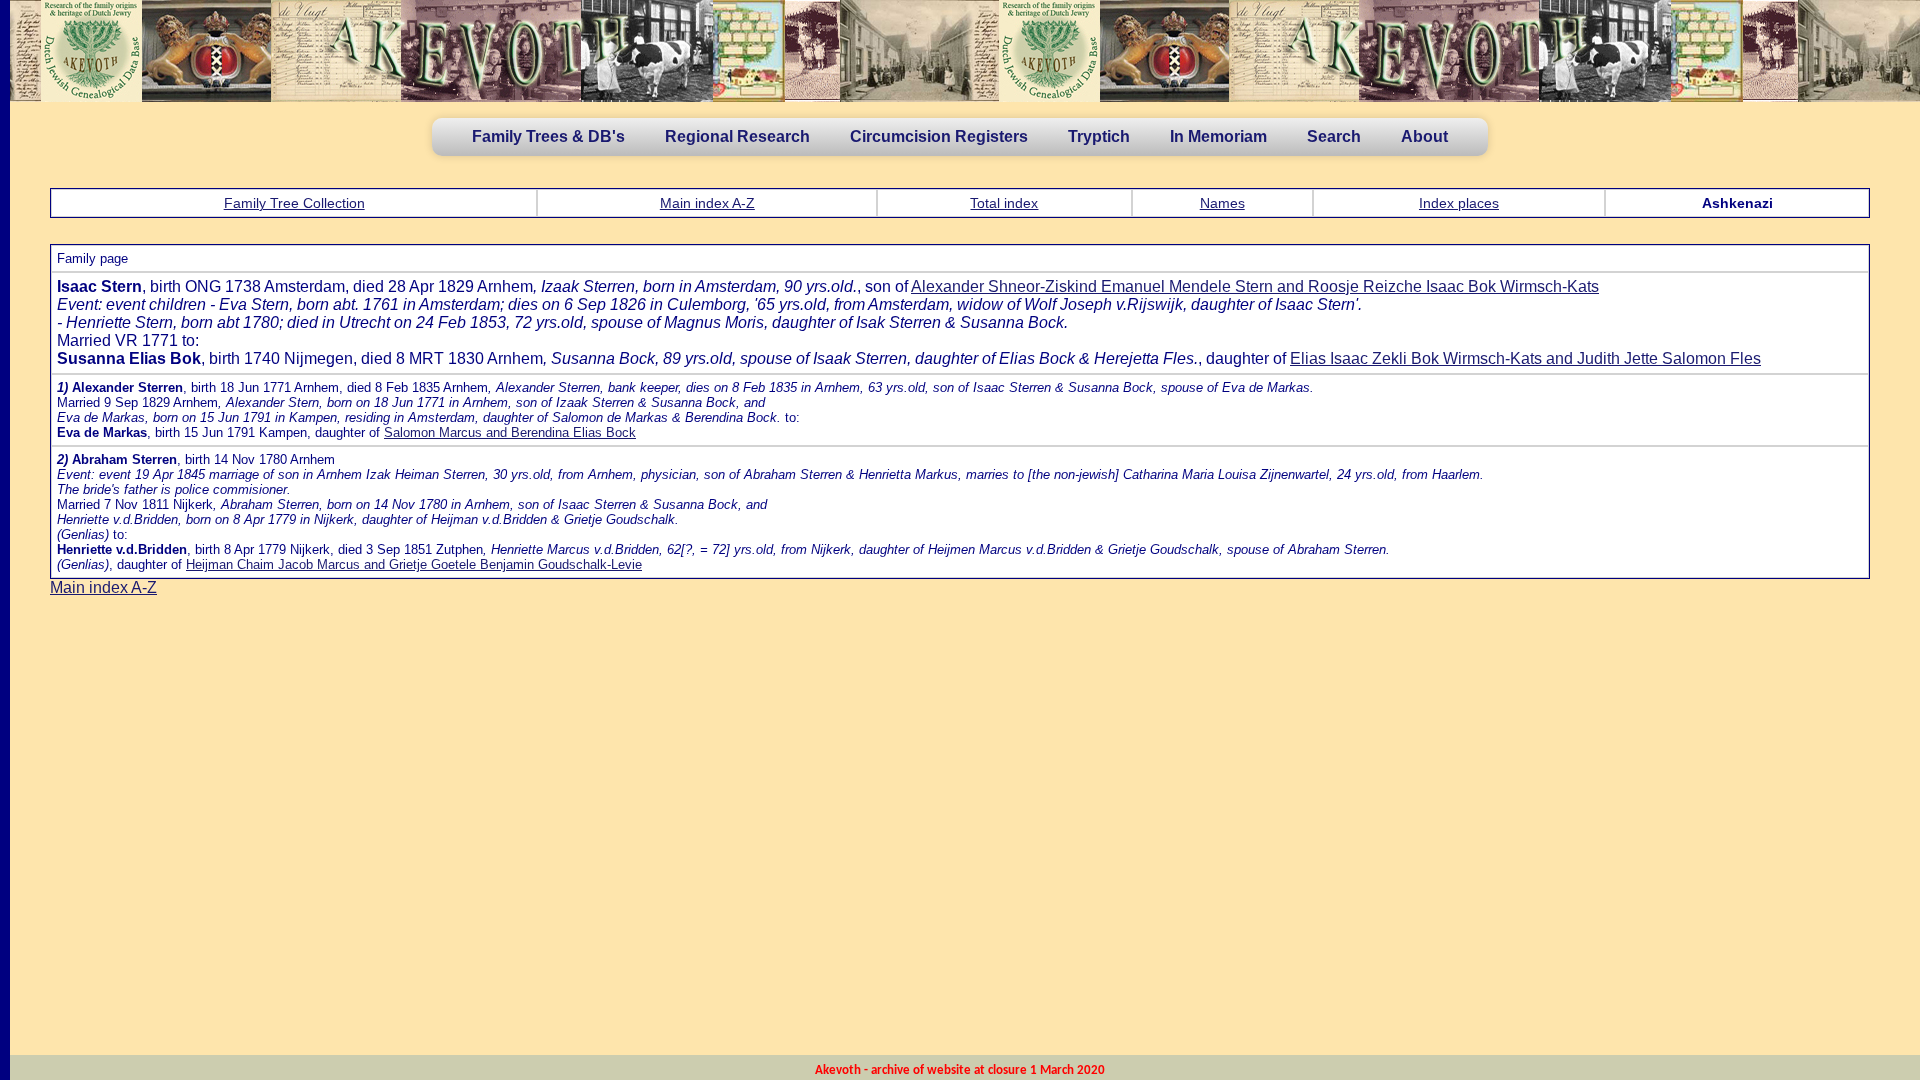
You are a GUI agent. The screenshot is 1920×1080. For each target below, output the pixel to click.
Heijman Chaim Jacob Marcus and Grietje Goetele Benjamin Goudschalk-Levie (414, 564)
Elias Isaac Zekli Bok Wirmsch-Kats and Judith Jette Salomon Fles (1525, 358)
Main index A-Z (707, 203)
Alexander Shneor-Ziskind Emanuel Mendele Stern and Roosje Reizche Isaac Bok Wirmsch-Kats (1255, 286)
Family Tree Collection (294, 203)
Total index (1004, 203)
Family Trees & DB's (548, 136)
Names (1222, 203)
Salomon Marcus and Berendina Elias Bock (510, 432)
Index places (1459, 203)
